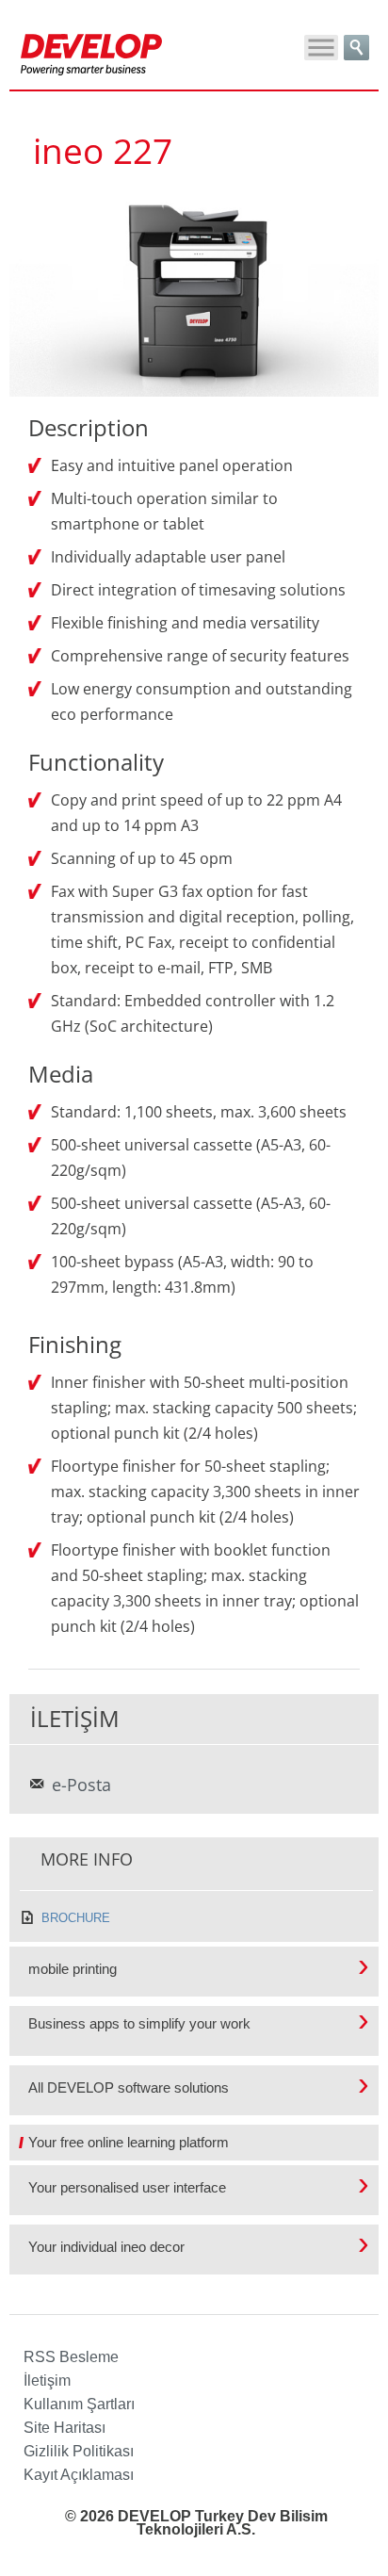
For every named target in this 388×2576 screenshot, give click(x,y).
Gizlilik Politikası (79, 2451)
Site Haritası (65, 2428)
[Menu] (321, 48)
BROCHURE (76, 1918)
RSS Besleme (71, 2357)
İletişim (47, 2380)
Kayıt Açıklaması (79, 2475)
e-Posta (81, 1785)
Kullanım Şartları (79, 2404)
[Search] (356, 48)
